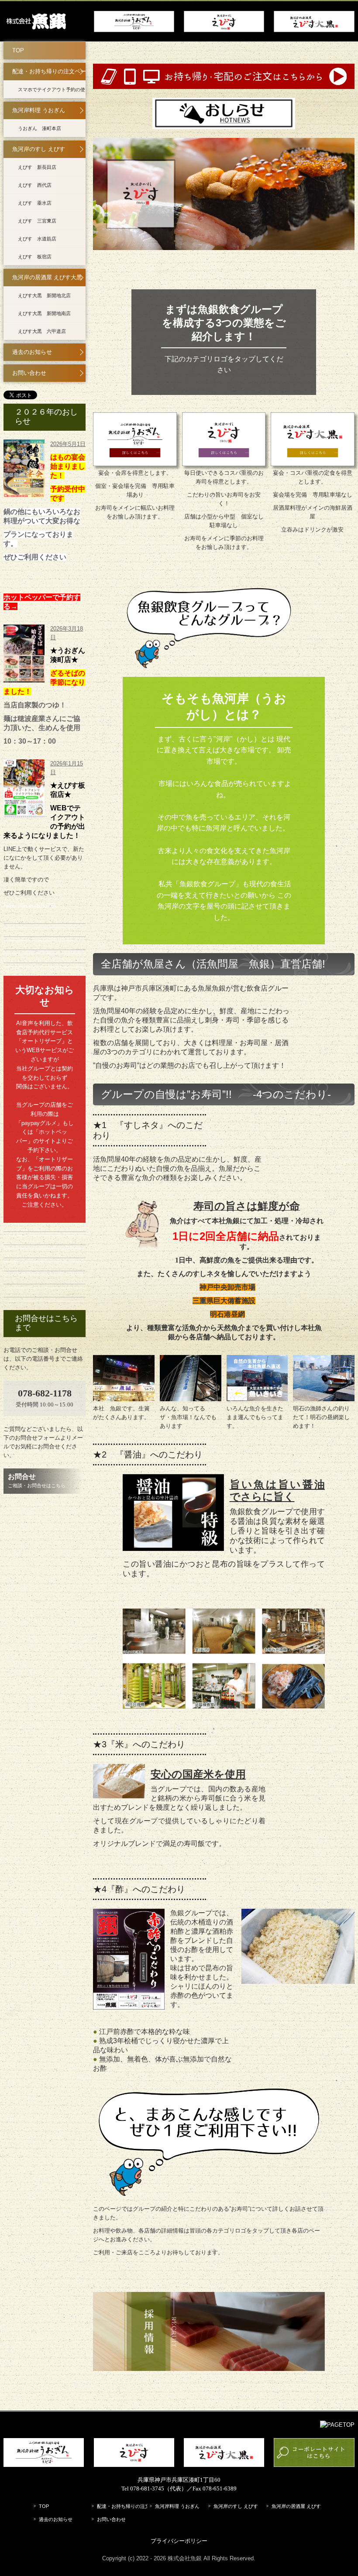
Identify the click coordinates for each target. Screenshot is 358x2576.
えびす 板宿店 (35, 257)
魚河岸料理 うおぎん (39, 110)
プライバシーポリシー (179, 2541)
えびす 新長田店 (37, 167)
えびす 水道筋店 (37, 239)
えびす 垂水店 (35, 203)
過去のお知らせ (32, 352)
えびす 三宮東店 (37, 221)
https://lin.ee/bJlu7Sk (30, 906)
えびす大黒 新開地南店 (44, 313)
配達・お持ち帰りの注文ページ (49, 71)
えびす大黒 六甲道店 (42, 331)
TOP (18, 50)
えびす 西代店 (35, 185)
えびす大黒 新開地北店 (44, 295)
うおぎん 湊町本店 (40, 128)
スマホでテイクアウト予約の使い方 (52, 89)
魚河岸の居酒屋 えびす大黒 (47, 277)
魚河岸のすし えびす (39, 149)
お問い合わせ (29, 373)
